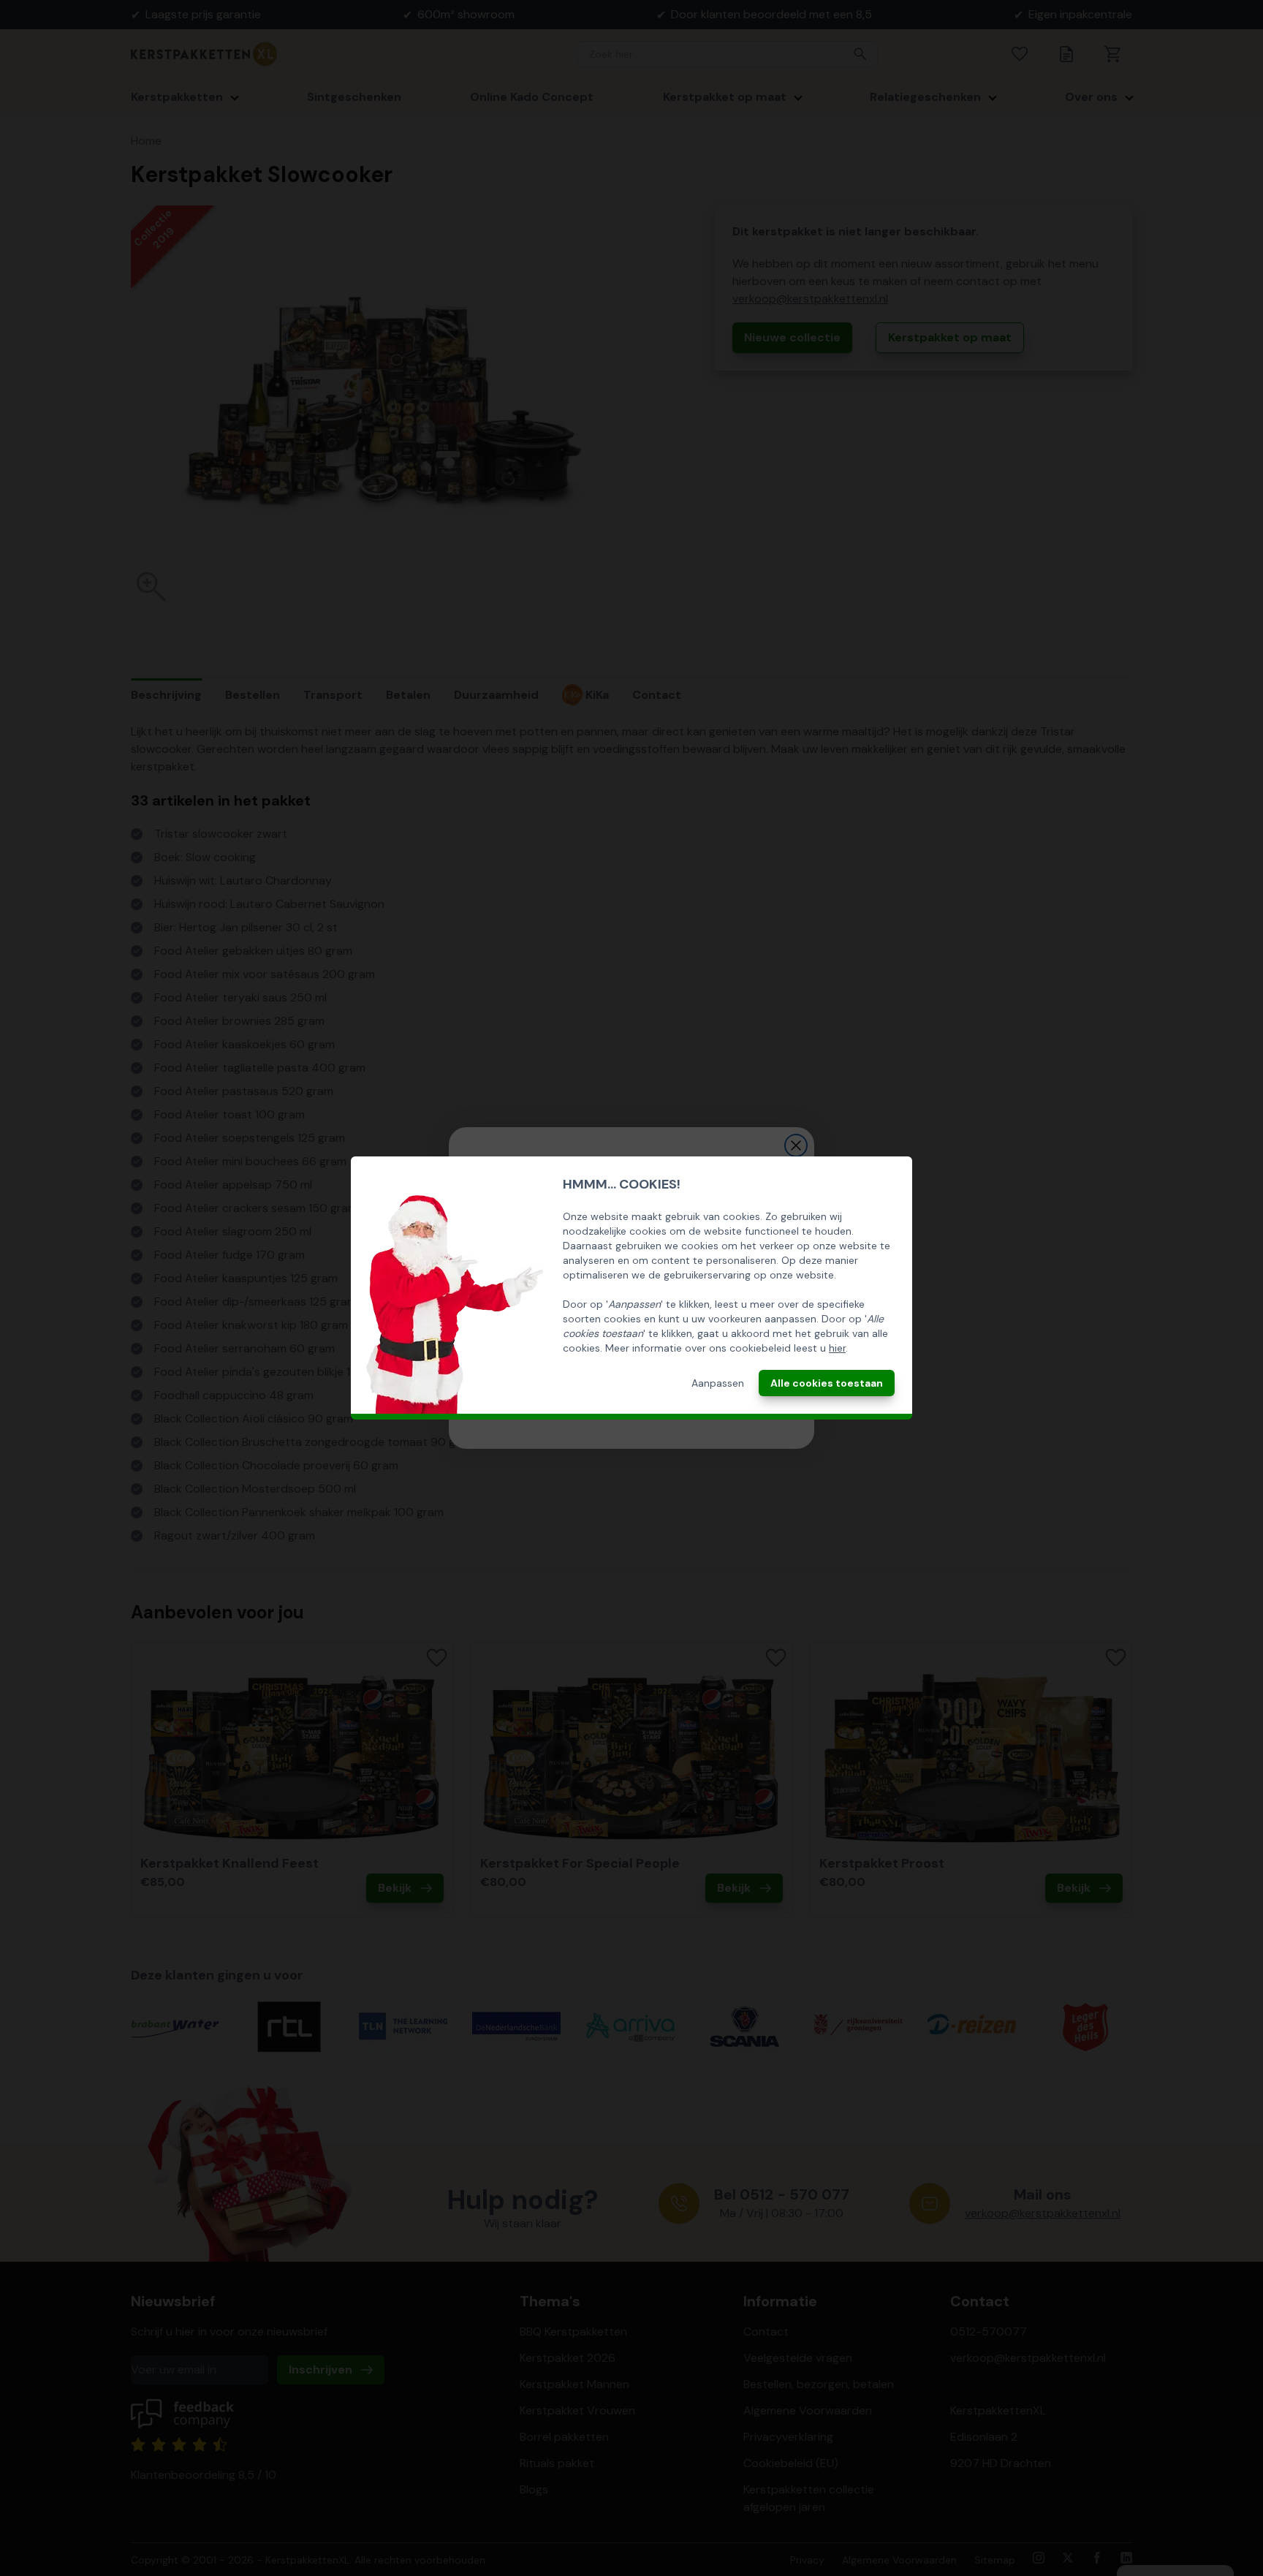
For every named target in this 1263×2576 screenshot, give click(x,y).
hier (837, 1348)
